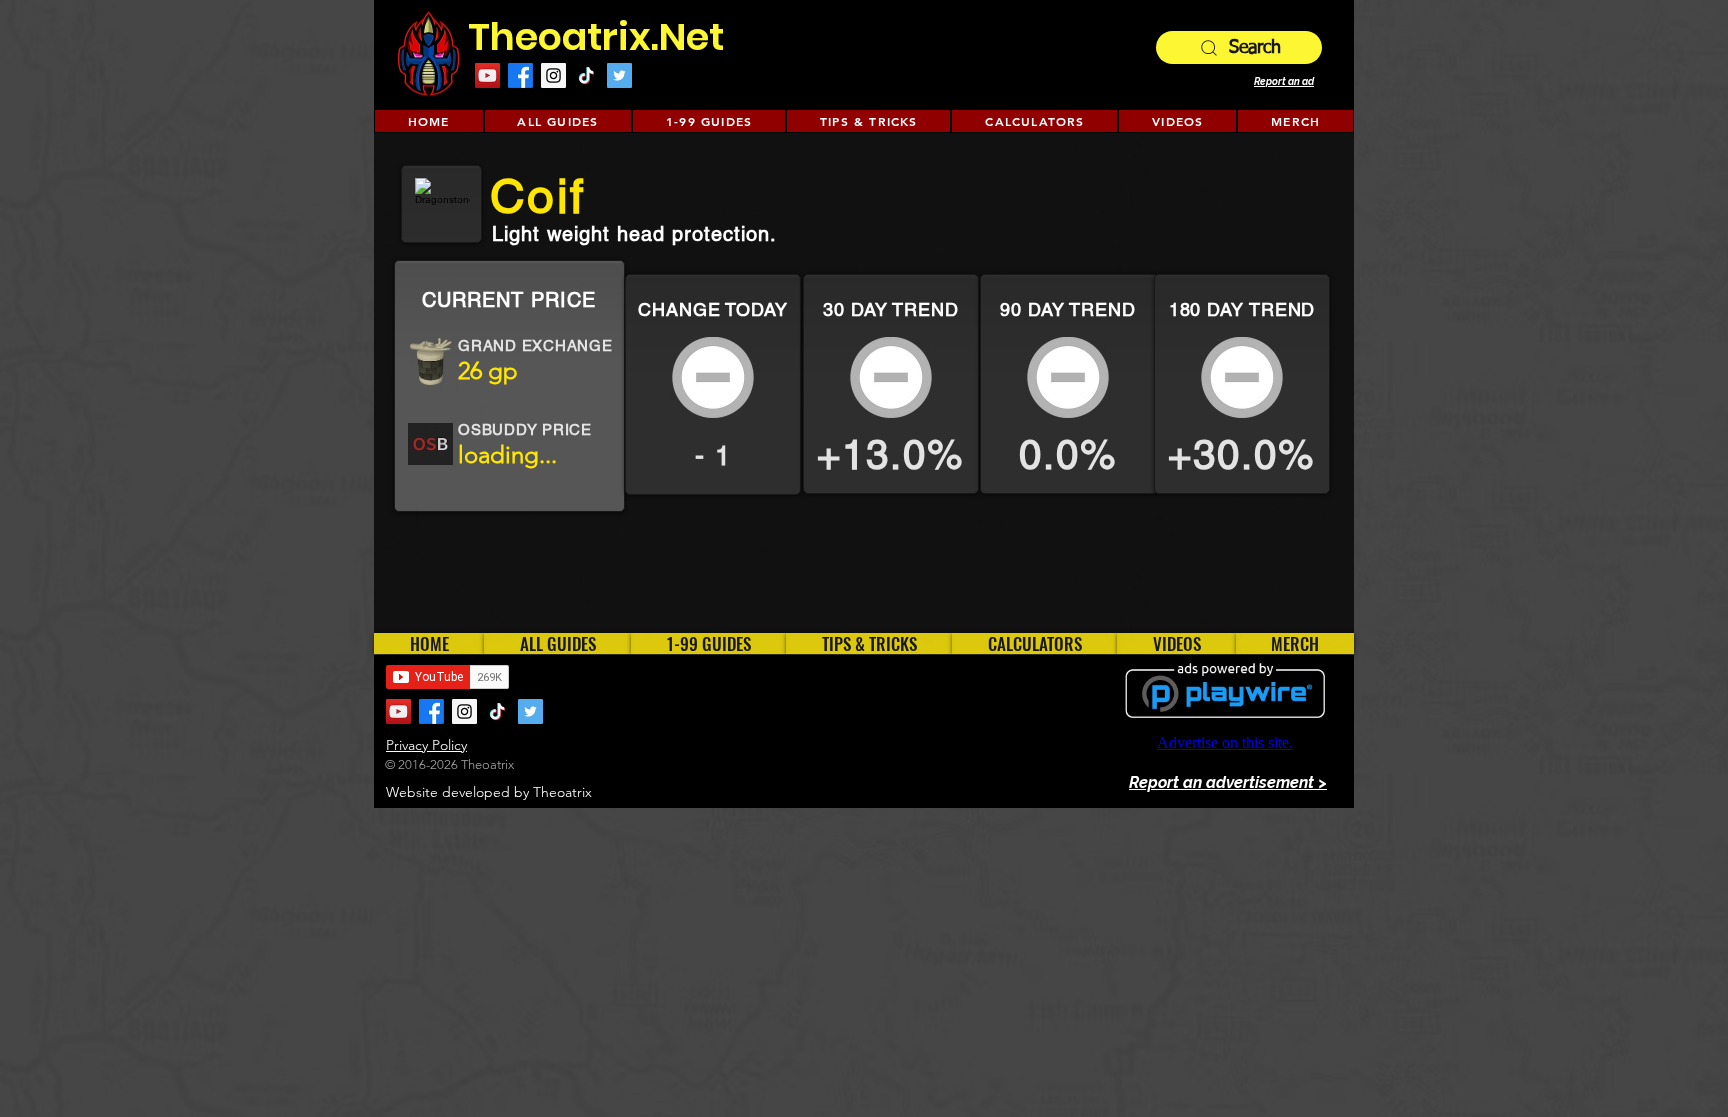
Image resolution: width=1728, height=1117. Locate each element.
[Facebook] (520, 75)
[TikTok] (586, 75)
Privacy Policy (426, 745)
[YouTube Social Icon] (487, 75)
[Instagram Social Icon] (553, 75)
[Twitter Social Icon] (619, 75)
